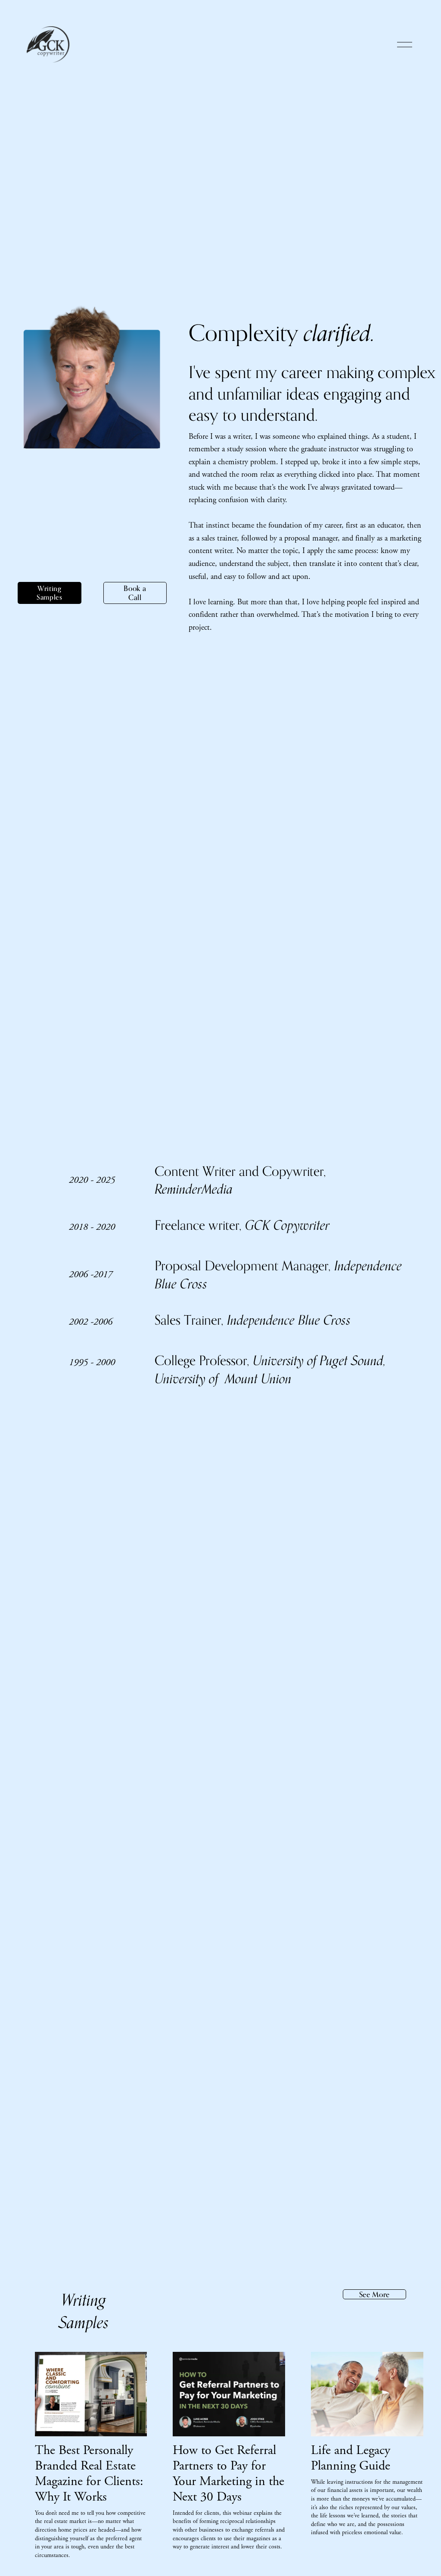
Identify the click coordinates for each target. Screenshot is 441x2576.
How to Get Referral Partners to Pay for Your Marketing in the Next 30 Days (228, 2474)
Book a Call (135, 593)
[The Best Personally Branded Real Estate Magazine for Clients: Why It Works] (91, 2394)
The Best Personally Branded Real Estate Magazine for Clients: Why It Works (89, 2474)
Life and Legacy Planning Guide (351, 2458)
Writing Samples (49, 593)
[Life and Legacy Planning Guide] (367, 2394)
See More (375, 2294)
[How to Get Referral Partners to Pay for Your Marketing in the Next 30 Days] (229, 2394)
